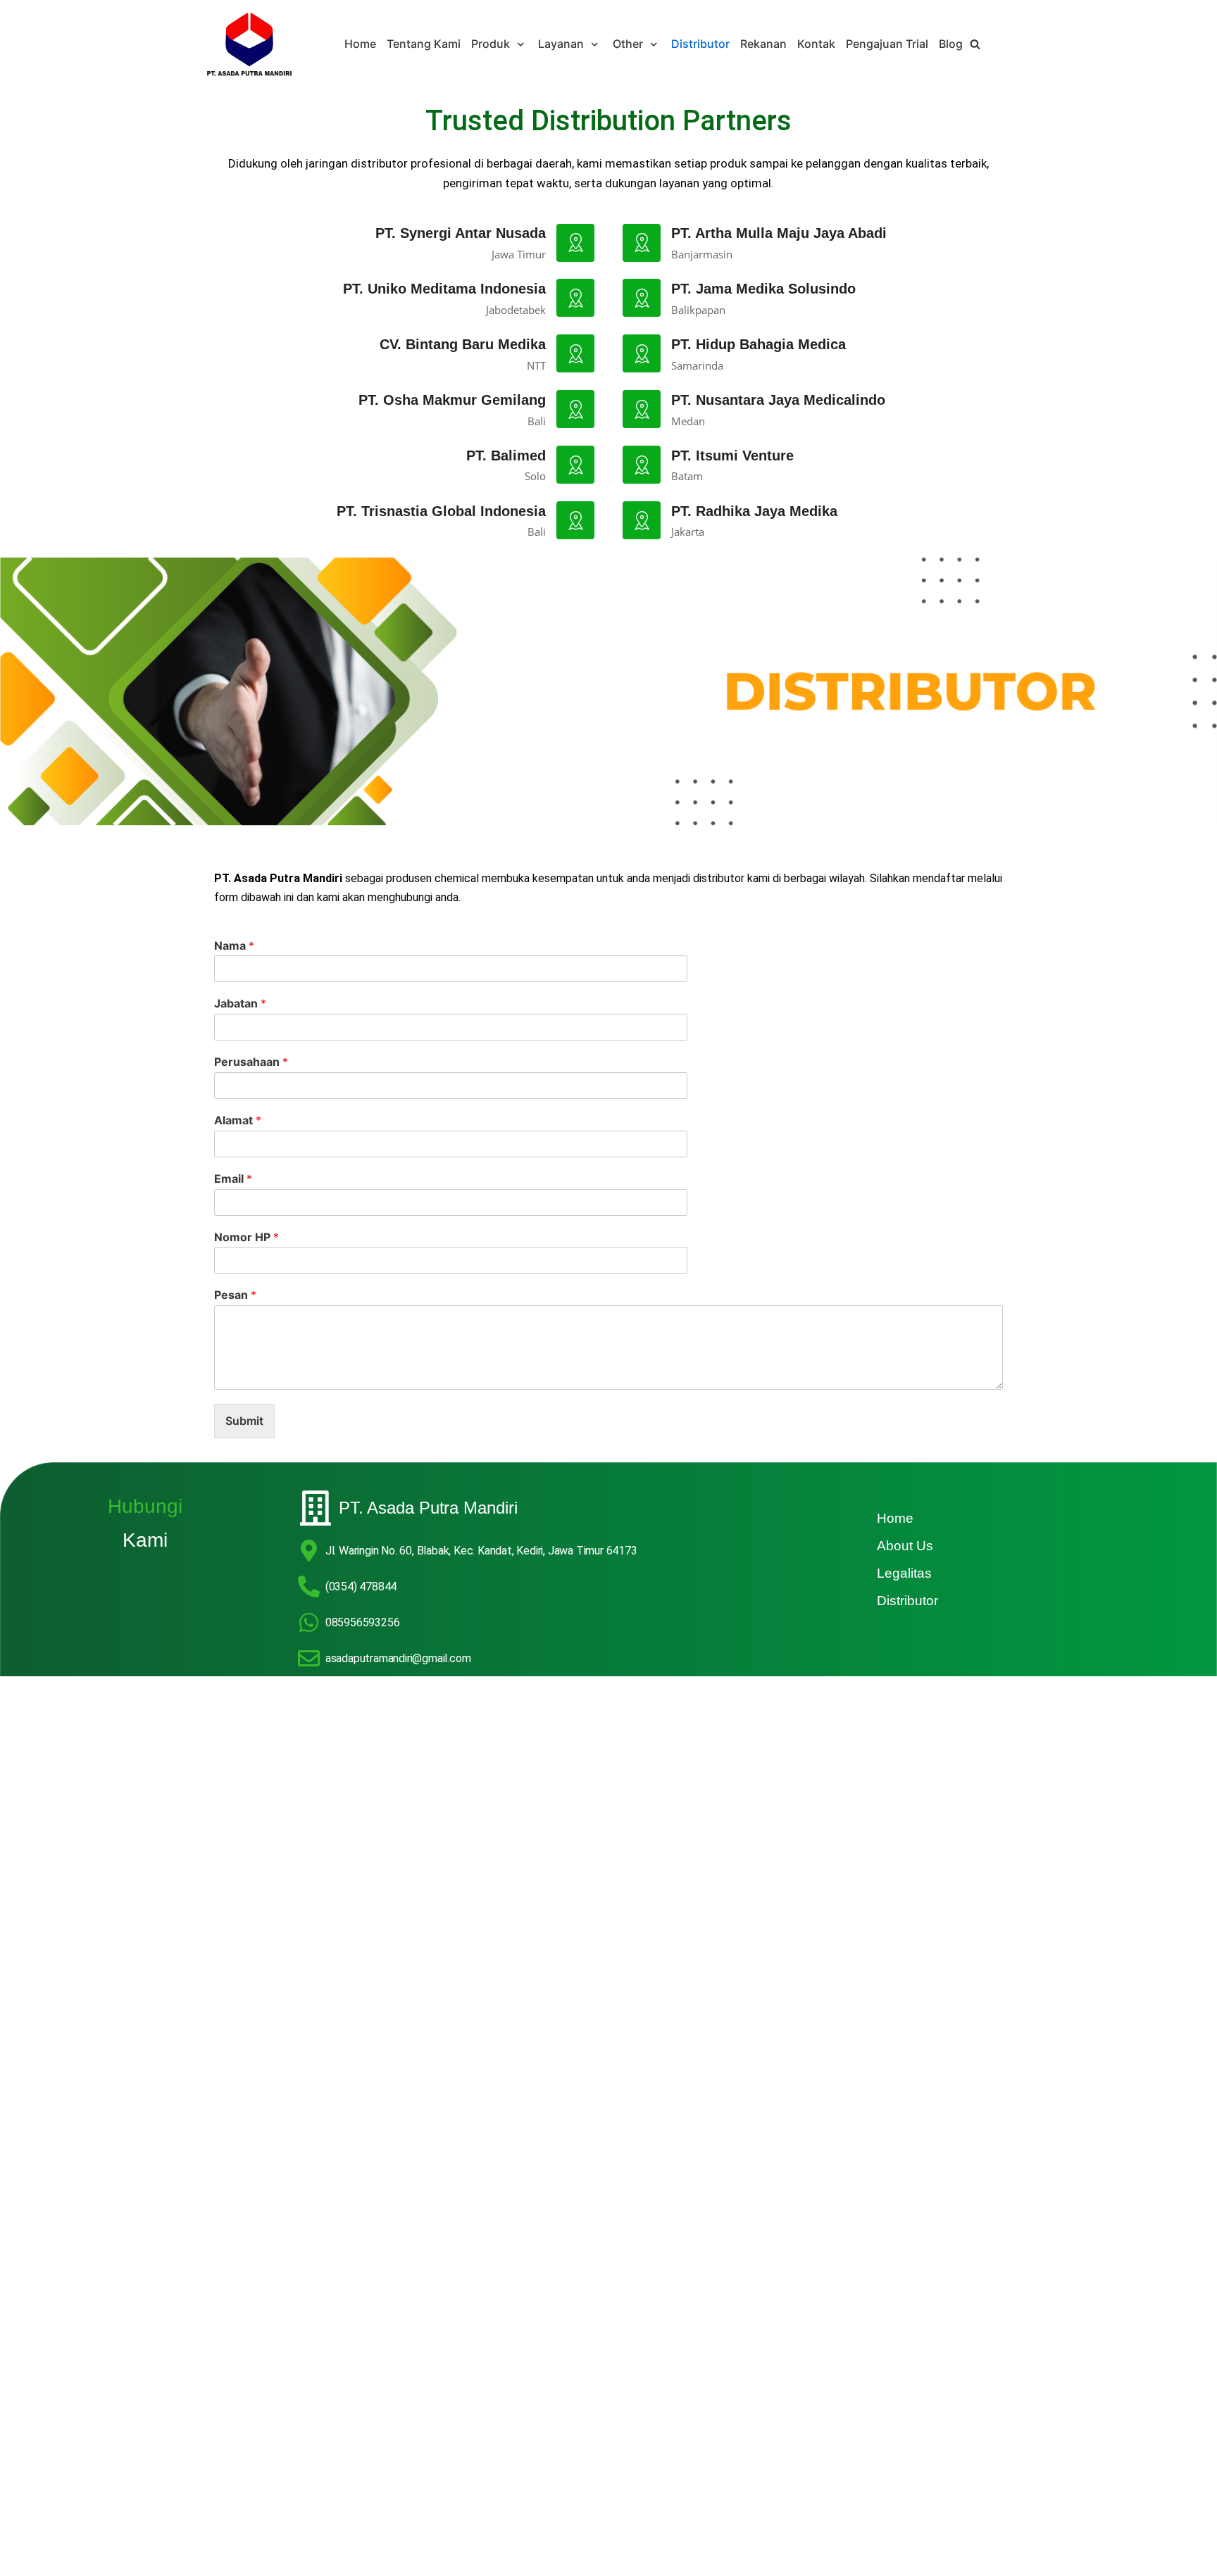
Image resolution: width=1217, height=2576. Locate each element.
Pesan (235, 1295)
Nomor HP (246, 1237)
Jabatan (240, 1003)
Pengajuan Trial (887, 44)
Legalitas (904, 1573)
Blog (951, 44)
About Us (905, 1546)
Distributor (700, 44)
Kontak (816, 44)
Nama (234, 945)
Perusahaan (251, 1062)
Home (360, 44)
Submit (244, 1421)
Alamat (238, 1120)
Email (233, 1179)
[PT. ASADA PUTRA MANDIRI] (249, 44)
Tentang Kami (424, 44)
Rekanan (763, 44)
